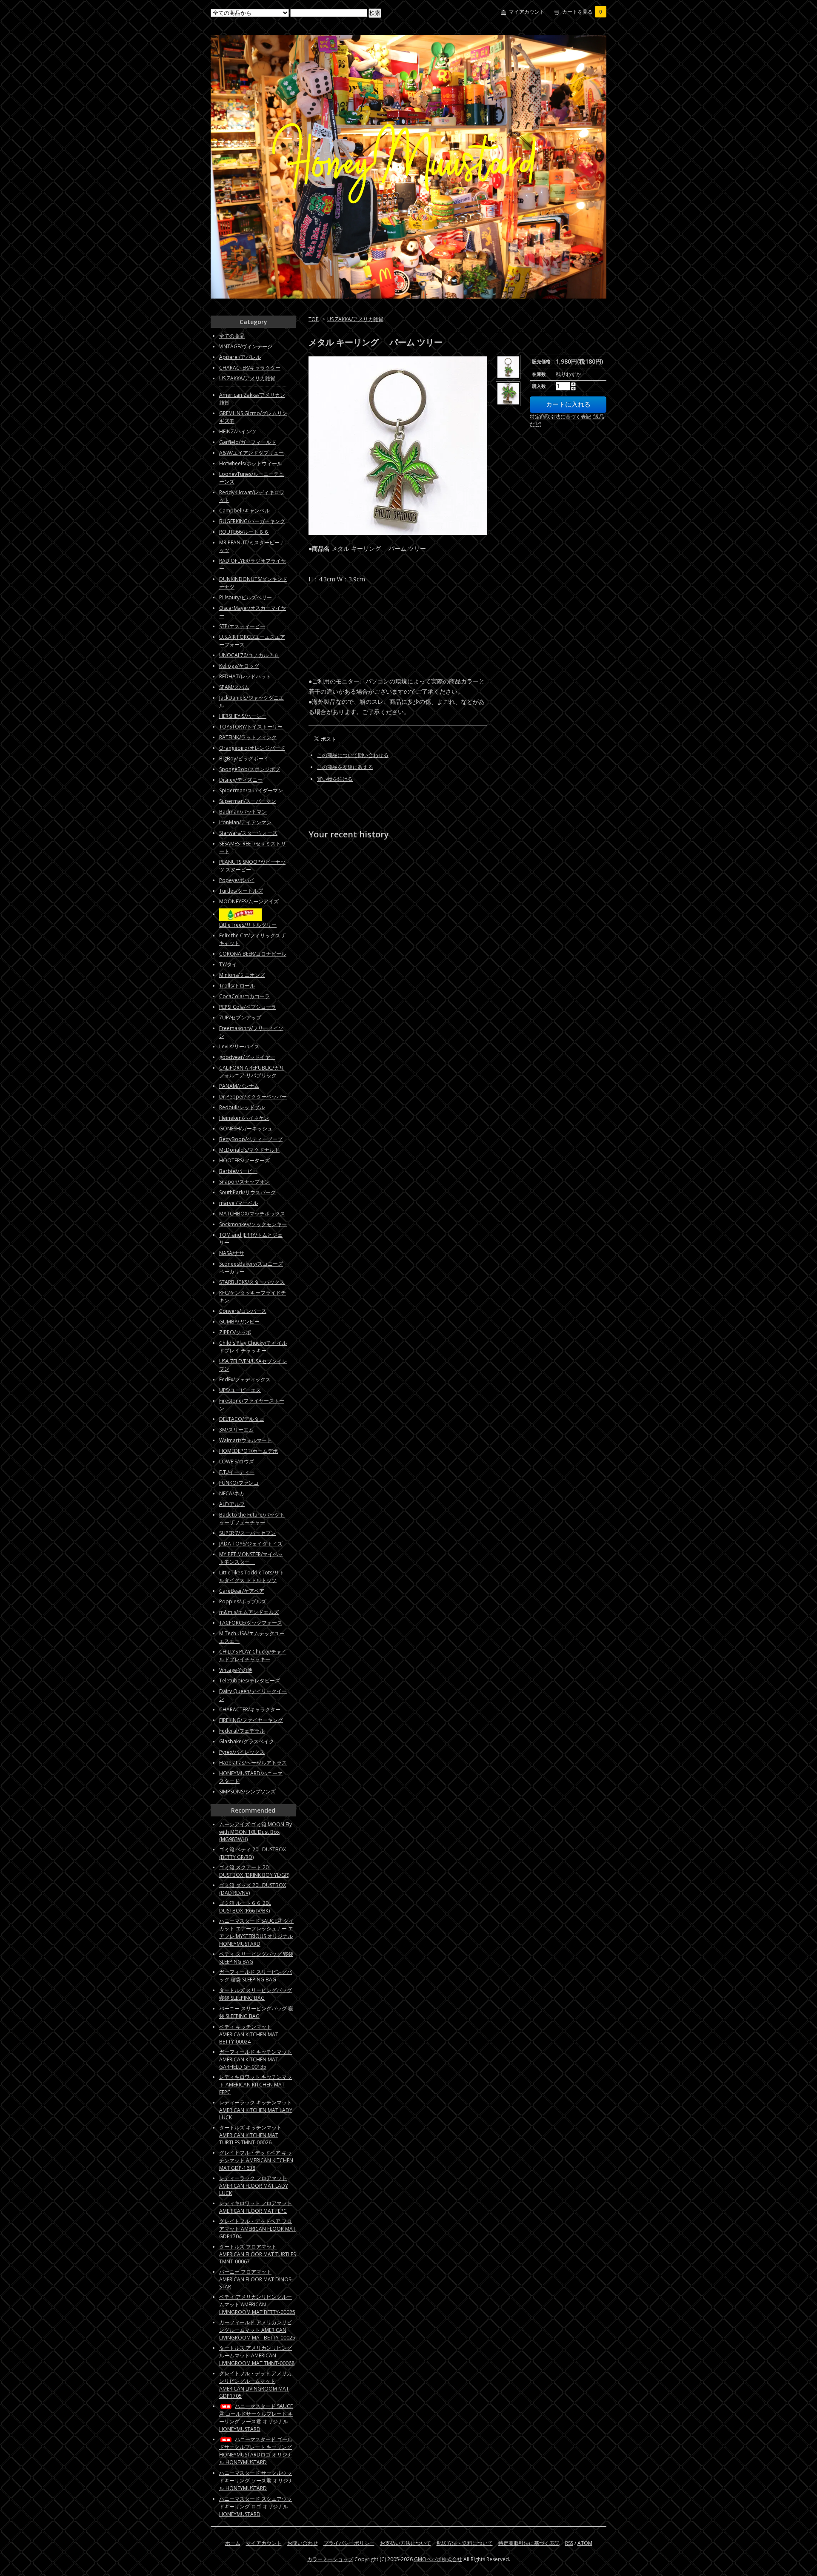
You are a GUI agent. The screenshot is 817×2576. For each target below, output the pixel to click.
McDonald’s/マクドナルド (249, 1150)
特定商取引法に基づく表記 (529, 2543)
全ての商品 (232, 336)
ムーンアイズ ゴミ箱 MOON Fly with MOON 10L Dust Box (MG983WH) (256, 1832)
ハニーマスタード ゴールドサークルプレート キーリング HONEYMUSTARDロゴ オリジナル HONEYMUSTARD (256, 2451)
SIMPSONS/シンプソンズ (247, 1792)
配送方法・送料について (465, 2543)
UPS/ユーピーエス (240, 1390)
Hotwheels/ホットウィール (251, 463)
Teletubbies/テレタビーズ (250, 1681)
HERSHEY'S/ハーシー (243, 716)
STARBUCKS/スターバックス (252, 1282)
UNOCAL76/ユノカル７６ (249, 655)
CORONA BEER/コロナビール (253, 954)
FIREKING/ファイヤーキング (251, 1720)
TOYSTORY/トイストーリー (251, 727)
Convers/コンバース (243, 1311)
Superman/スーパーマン (248, 801)
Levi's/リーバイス (239, 1046)
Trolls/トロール (237, 986)
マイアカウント (527, 12)
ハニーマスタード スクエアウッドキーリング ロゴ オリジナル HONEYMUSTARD (256, 2506)
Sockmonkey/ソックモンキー (253, 1224)
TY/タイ (228, 964)
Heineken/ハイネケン (244, 1118)
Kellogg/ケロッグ (239, 666)
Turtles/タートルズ (241, 891)
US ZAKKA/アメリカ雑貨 (355, 319)
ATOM (585, 2543)
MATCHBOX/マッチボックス (252, 1214)
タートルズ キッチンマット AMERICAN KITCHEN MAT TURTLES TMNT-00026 (250, 2135)
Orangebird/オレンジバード (252, 748)
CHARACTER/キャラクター (250, 368)
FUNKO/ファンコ (239, 1483)
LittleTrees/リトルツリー (248, 925)
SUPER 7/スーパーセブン (247, 1533)
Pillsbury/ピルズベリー (246, 597)
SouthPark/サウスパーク (247, 1192)
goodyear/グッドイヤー (247, 1057)
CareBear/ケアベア (242, 1591)
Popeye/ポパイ (237, 880)
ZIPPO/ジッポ (235, 1332)
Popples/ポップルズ (243, 1601)
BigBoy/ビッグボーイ (244, 759)
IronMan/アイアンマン (245, 822)
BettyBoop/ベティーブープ (251, 1139)
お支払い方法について (406, 2543)
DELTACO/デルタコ (242, 1419)
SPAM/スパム (234, 687)
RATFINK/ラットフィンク (248, 737)
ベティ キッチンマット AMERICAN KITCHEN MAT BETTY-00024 (249, 2034)
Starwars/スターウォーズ (248, 833)
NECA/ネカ (232, 1493)
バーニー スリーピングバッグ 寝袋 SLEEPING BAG (256, 2012)
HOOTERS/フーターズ (244, 1160)
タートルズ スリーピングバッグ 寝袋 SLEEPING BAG (256, 1994)
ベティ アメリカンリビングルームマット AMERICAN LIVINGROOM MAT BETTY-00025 (257, 2304)
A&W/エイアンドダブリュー (251, 453)
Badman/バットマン (243, 812)
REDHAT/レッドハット (245, 676)
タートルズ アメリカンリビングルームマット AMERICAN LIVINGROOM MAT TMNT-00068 (257, 2355)
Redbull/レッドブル (242, 1107)
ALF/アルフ (232, 1504)
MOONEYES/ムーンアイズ (249, 901)
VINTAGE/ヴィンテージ (246, 346)
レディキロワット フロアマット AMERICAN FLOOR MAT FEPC (256, 2207)
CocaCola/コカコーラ (244, 996)
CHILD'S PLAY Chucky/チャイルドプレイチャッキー (253, 1655)
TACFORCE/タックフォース (251, 1623)
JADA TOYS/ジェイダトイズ (251, 1544)
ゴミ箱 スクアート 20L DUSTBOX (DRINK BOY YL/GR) (254, 1871)
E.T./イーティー (237, 1472)
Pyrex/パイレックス (242, 1752)
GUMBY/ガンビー (239, 1322)
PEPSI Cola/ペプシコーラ (248, 1007)
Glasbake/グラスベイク (247, 1741)
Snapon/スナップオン (244, 1182)
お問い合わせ (303, 2543)
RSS (569, 2543)
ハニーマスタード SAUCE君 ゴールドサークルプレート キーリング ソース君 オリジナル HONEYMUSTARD (256, 2418)
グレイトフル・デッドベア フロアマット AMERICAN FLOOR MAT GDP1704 (257, 2229)
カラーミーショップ (330, 2559)
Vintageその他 (236, 1670)
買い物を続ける (335, 779)
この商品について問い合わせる (353, 755)
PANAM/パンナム (239, 1086)
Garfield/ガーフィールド (248, 442)
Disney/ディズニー (241, 780)
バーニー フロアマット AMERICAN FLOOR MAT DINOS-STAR (256, 2279)
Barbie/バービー (238, 1171)
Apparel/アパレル (240, 357)
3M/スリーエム (236, 1430)
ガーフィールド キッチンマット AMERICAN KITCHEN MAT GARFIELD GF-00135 (256, 2059)
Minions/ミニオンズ (242, 975)
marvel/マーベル (239, 1203)
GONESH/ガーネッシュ (246, 1129)
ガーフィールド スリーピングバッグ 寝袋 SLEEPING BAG (256, 1976)
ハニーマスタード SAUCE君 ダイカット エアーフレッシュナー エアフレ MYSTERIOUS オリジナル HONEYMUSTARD (256, 1932)
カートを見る (582, 12)
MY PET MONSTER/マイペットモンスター (251, 1558)
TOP (314, 319)
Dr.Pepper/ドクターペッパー (253, 1097)
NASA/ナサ (232, 1253)
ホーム (233, 2543)
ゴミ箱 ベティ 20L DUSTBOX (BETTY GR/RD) (253, 1853)
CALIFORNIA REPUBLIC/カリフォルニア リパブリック (252, 1072)
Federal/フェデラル (242, 1731)
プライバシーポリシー (349, 2543)
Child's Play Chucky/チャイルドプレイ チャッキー (253, 1347)
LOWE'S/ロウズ (237, 1462)
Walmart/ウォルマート (246, 1440)
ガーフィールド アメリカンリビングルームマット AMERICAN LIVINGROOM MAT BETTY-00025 (257, 2330)
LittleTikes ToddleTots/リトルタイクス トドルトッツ (252, 1576)
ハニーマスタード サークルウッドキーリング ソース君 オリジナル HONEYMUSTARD (256, 2481)
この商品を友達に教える (345, 767)
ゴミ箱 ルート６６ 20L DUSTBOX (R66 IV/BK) (245, 1907)
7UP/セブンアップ (240, 1018)
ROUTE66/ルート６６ (244, 532)
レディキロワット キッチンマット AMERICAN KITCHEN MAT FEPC (256, 2085)
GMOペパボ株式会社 (438, 2559)
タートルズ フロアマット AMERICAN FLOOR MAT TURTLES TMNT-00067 (257, 2254)
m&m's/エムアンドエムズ (249, 1612)
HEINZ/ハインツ (238, 431)
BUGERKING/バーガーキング (252, 521)
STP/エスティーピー (242, 626)
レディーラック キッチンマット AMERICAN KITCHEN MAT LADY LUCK (256, 2110)
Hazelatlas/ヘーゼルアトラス (253, 1763)
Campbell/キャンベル (244, 511)
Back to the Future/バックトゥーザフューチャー (252, 1519)
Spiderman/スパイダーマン (251, 790)
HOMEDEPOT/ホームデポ (249, 1451)
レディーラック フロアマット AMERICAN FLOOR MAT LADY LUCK (254, 2186)
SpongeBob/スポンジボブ (250, 769)
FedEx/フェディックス (245, 1379)
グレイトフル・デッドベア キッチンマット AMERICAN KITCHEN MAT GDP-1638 (256, 2160)
